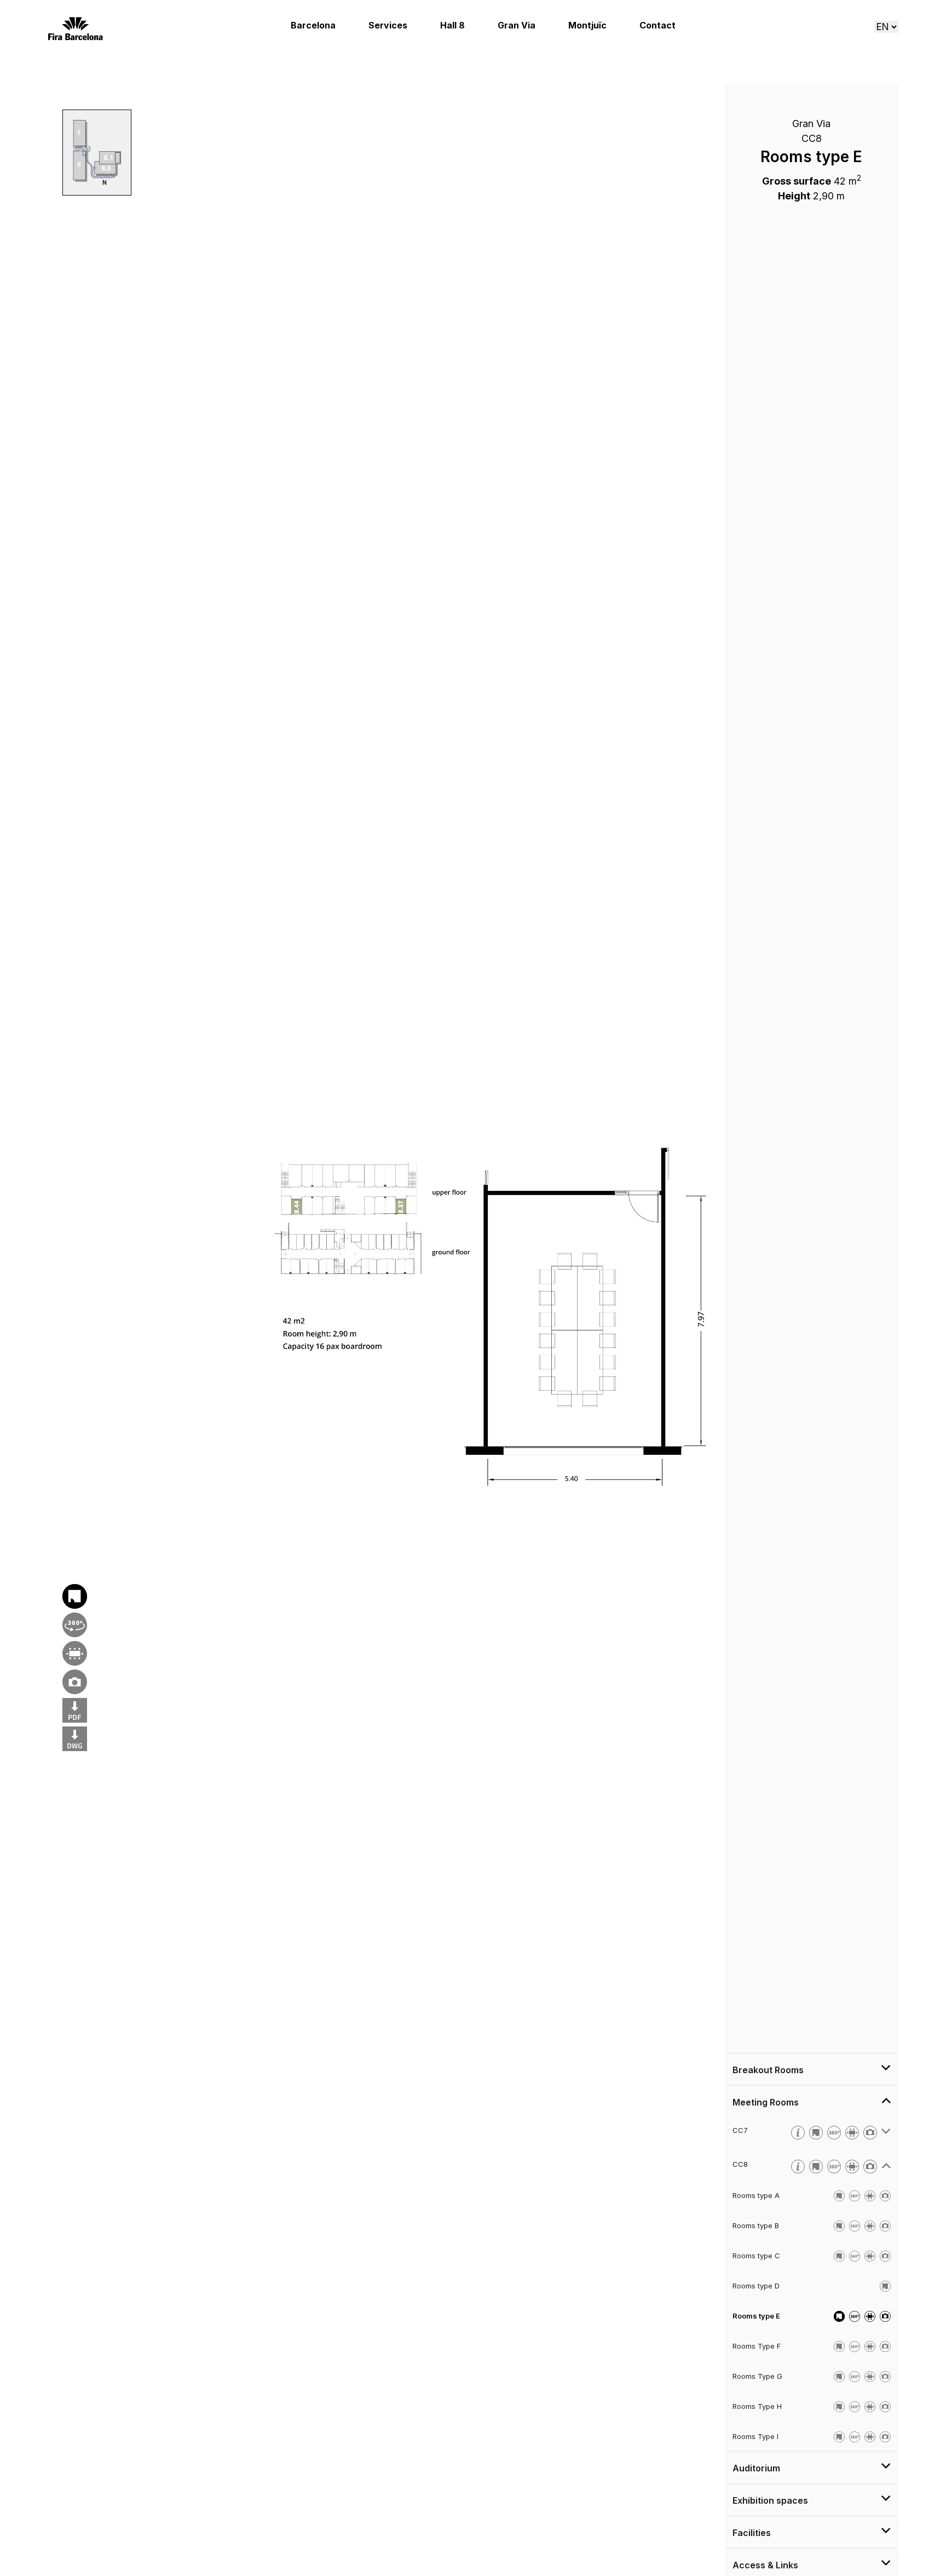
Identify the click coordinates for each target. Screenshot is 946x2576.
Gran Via (517, 25)
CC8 (740, 2164)
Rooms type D (756, 2286)
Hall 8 (452, 25)
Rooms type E (756, 2316)
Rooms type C (756, 2256)
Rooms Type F (757, 2346)
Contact (657, 25)
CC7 (740, 2130)
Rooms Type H (757, 2406)
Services (388, 25)
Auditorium (756, 2468)
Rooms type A (756, 2195)
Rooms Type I (755, 2436)
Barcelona (313, 25)
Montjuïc (587, 25)
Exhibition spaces (770, 2500)
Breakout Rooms (768, 2070)
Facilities (752, 2533)
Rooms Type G (757, 2376)
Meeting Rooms (766, 2102)
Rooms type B (756, 2225)
